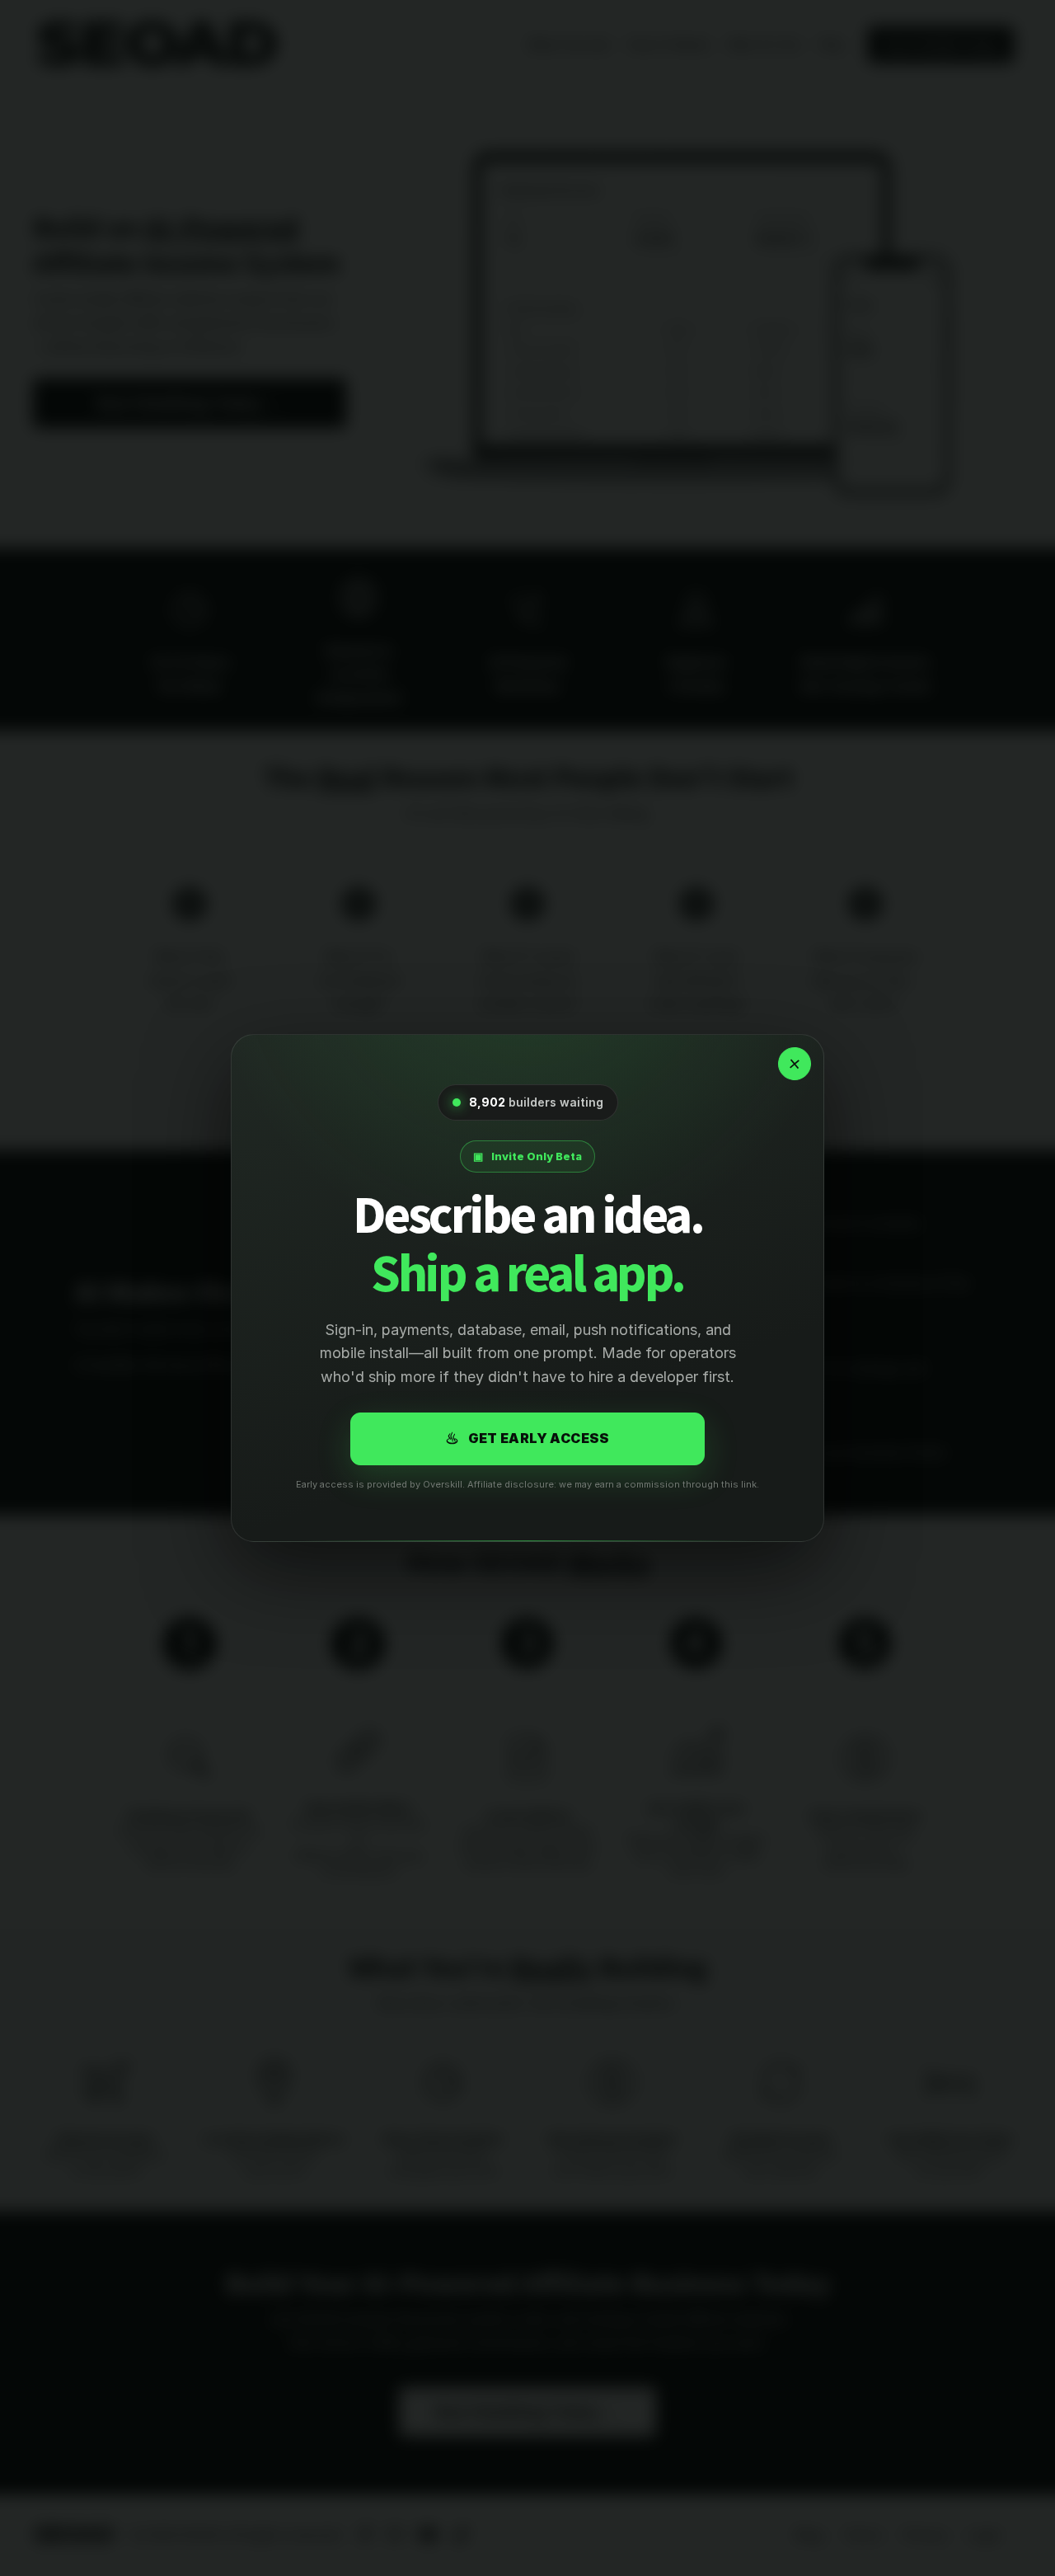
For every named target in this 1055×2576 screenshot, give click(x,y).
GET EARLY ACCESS (527, 1438)
